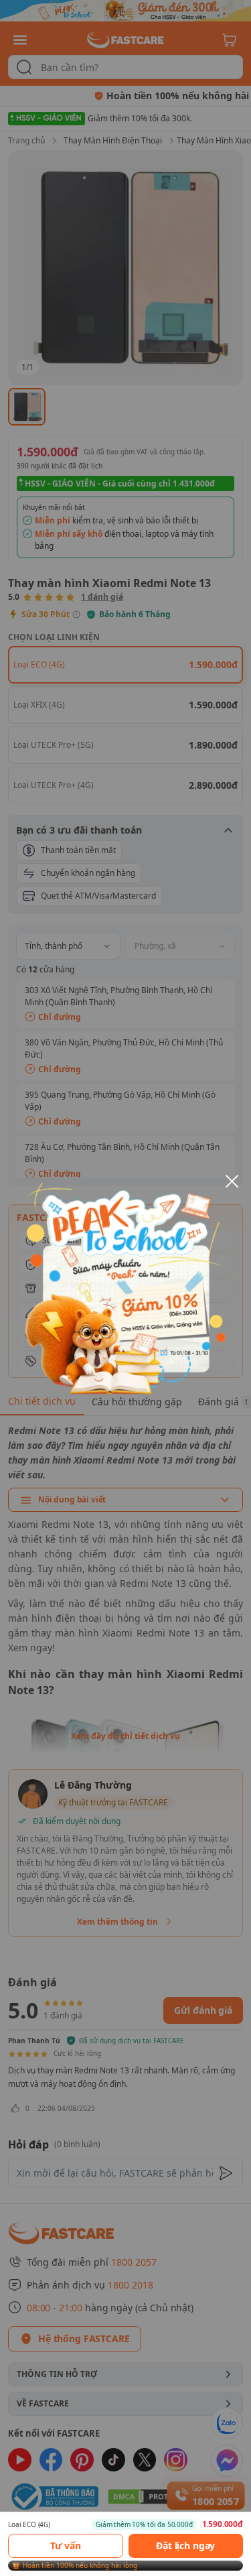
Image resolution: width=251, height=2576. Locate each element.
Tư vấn (66, 2546)
